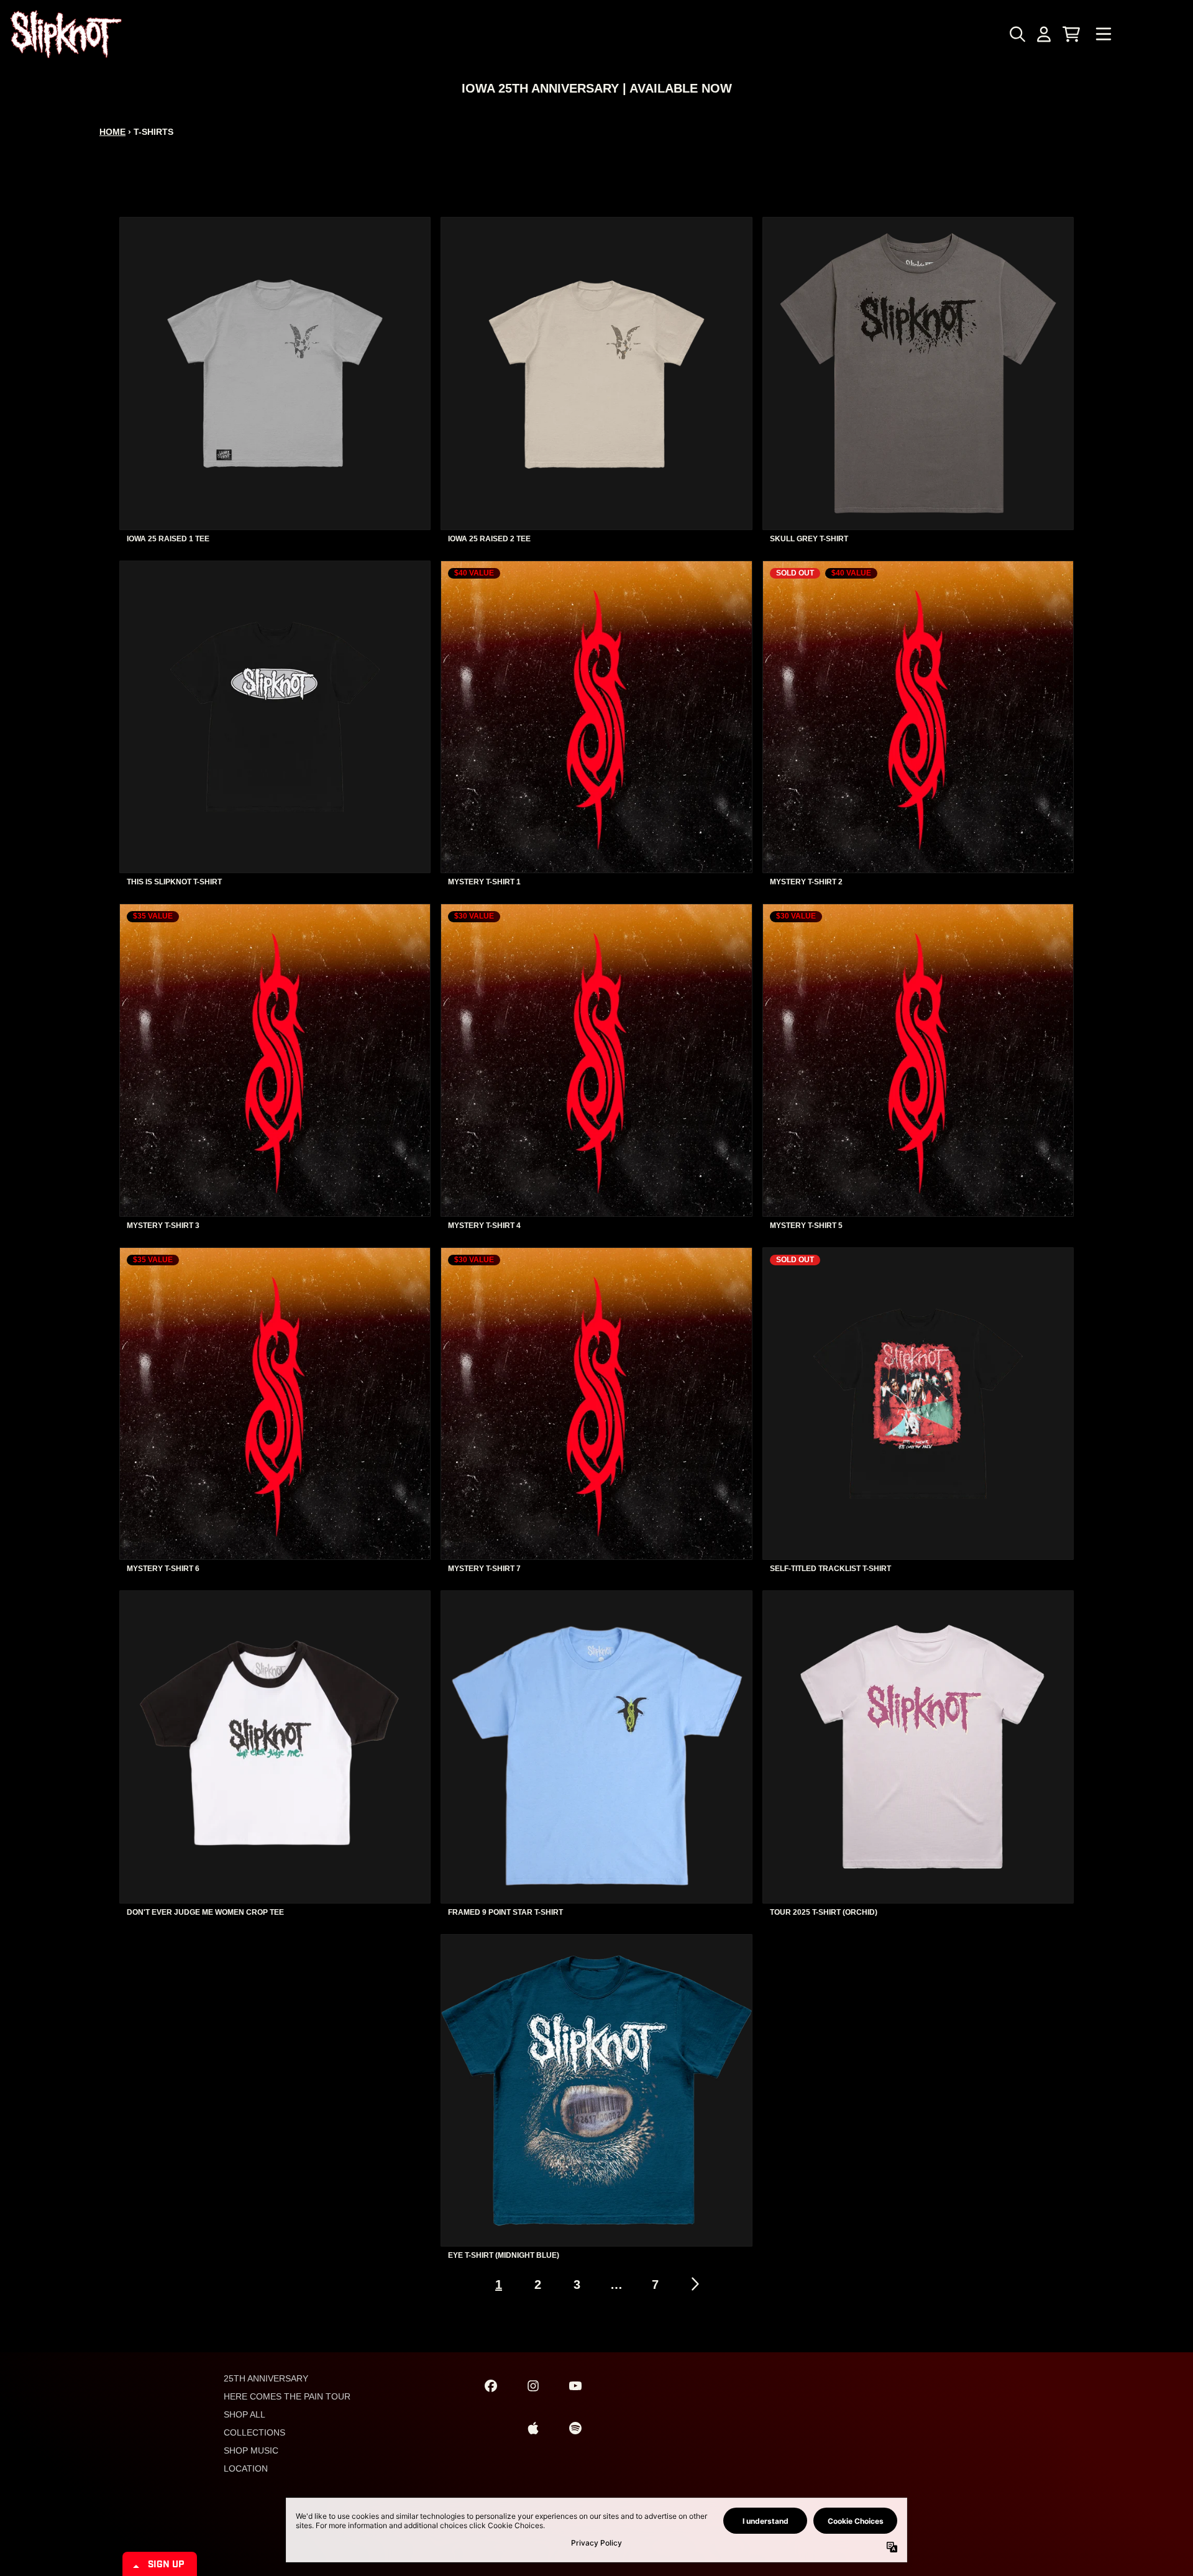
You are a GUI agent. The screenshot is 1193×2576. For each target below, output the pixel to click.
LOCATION (246, 2468)
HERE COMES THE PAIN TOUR (287, 2396)
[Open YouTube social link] (575, 2386)
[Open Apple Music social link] (533, 2428)
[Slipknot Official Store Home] (66, 34)
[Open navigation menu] (1104, 34)
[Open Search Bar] (1017, 34)
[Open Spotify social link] (575, 2428)
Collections (254, 2432)
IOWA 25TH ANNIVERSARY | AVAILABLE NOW (597, 88)
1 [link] (499, 2285)
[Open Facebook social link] (491, 2386)
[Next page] (694, 2284)
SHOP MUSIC (251, 2450)
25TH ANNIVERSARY (266, 2378)
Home (112, 132)
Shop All (245, 2414)
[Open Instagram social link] (533, 2386)
